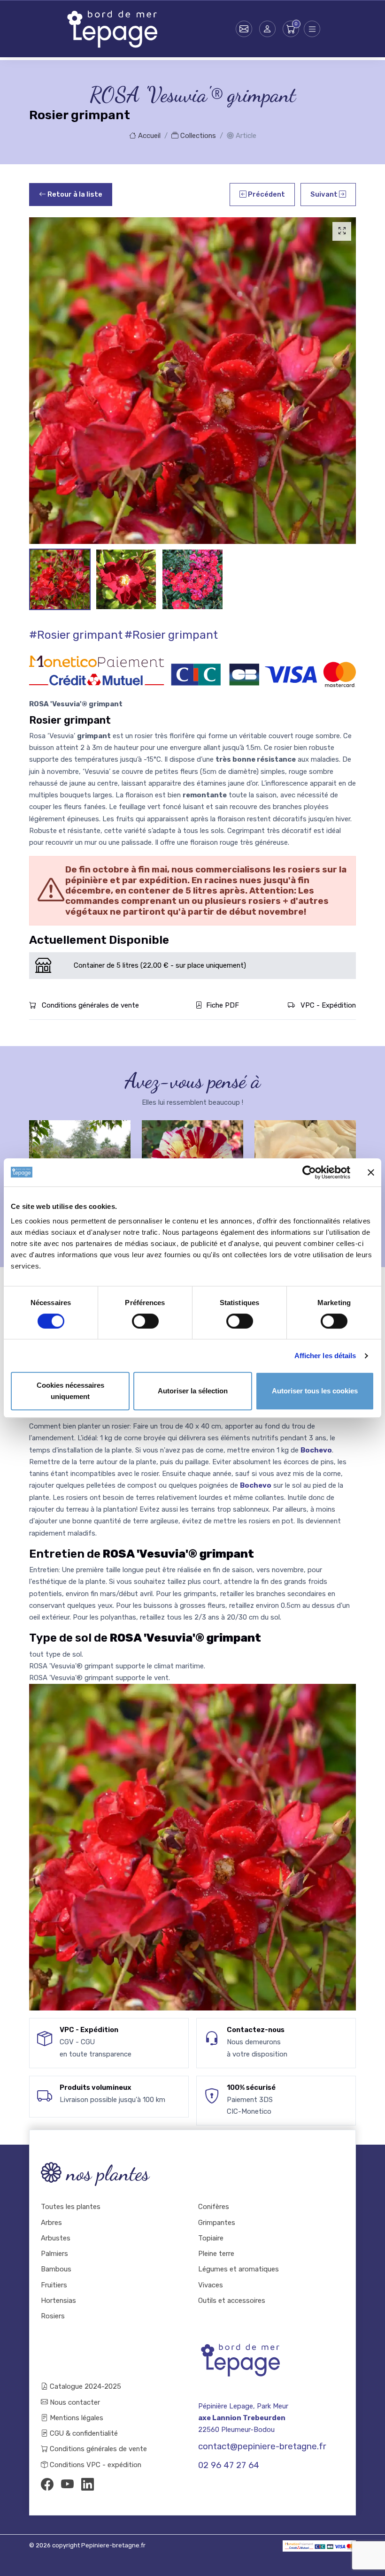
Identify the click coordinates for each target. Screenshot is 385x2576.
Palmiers (54, 2254)
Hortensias (58, 2301)
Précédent (266, 194)
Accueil (148, 136)
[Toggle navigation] (312, 29)
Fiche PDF (223, 1005)
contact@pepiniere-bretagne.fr (262, 2446)
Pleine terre (216, 2254)
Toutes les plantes (71, 2207)
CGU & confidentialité (83, 2433)
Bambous (56, 2269)
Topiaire (211, 2238)
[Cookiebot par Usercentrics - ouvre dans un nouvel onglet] (309, 1172)
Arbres (51, 2223)
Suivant (325, 194)
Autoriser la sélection (193, 1391)
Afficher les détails (325, 1356)
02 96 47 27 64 (229, 2465)
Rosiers (53, 2316)
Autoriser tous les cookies (315, 1391)
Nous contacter (74, 2402)
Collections (197, 136)
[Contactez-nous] (244, 29)
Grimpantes (217, 2223)
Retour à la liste (74, 194)
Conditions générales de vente (89, 1005)
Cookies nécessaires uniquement (70, 1391)
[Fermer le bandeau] (371, 1172)
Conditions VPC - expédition (95, 2465)
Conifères (214, 2207)
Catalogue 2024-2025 (85, 2386)
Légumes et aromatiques (239, 2269)
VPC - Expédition (327, 1005)
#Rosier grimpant (76, 635)
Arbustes (56, 2238)
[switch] (145, 1321)
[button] (267, 29)
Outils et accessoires (232, 2301)
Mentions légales (76, 2418)
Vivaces (211, 2285)
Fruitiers (54, 2285)
